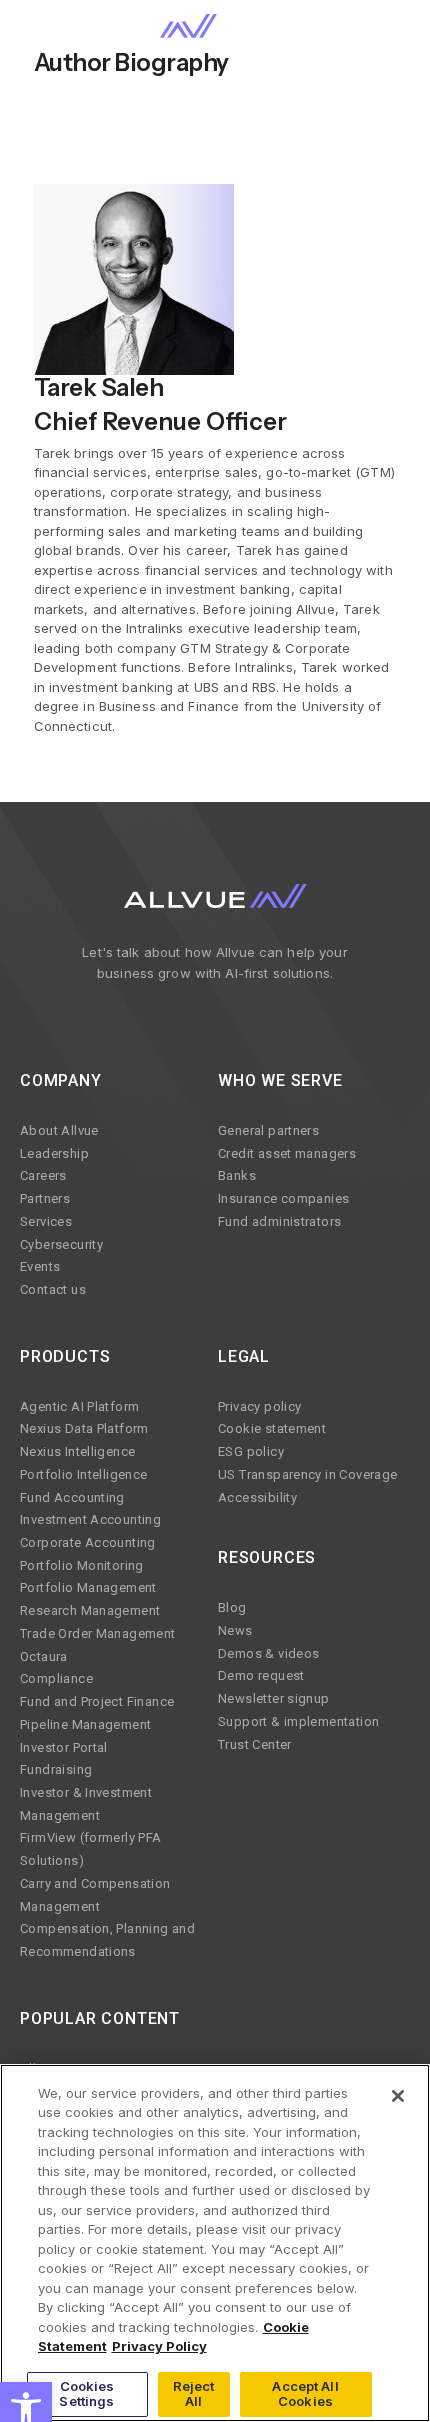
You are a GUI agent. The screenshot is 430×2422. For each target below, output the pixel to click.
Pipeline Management (85, 1724)
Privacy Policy (159, 2346)
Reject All (194, 2394)
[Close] (398, 2096)
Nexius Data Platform (84, 1428)
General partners (268, 1130)
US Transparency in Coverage (308, 1474)
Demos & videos (268, 1653)
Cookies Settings (86, 2394)
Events (40, 1266)
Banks (237, 1175)
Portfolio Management (88, 1587)
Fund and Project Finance (97, 1701)
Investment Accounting (90, 1519)
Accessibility (257, 1497)
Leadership (54, 1153)
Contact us (53, 1289)
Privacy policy (259, 1406)
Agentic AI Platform (79, 1406)
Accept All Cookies (305, 2394)
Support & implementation (298, 1721)
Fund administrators (279, 1221)
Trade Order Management (98, 1633)
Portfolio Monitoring (82, 1565)
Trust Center (255, 1744)
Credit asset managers (287, 1153)
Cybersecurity (61, 1244)
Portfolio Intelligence (84, 1474)
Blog (232, 1607)
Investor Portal (64, 1747)
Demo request (261, 1675)
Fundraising (56, 1769)
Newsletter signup (274, 1698)
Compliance (56, 1678)
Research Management (90, 1610)
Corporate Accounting (88, 1542)
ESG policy (251, 1451)
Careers (43, 1175)
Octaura (44, 1656)
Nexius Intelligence (77, 1451)
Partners (45, 1198)
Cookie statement (272, 1428)
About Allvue (59, 1130)
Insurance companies (283, 1198)
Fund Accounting (72, 1497)
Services (46, 1221)
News (235, 1630)
